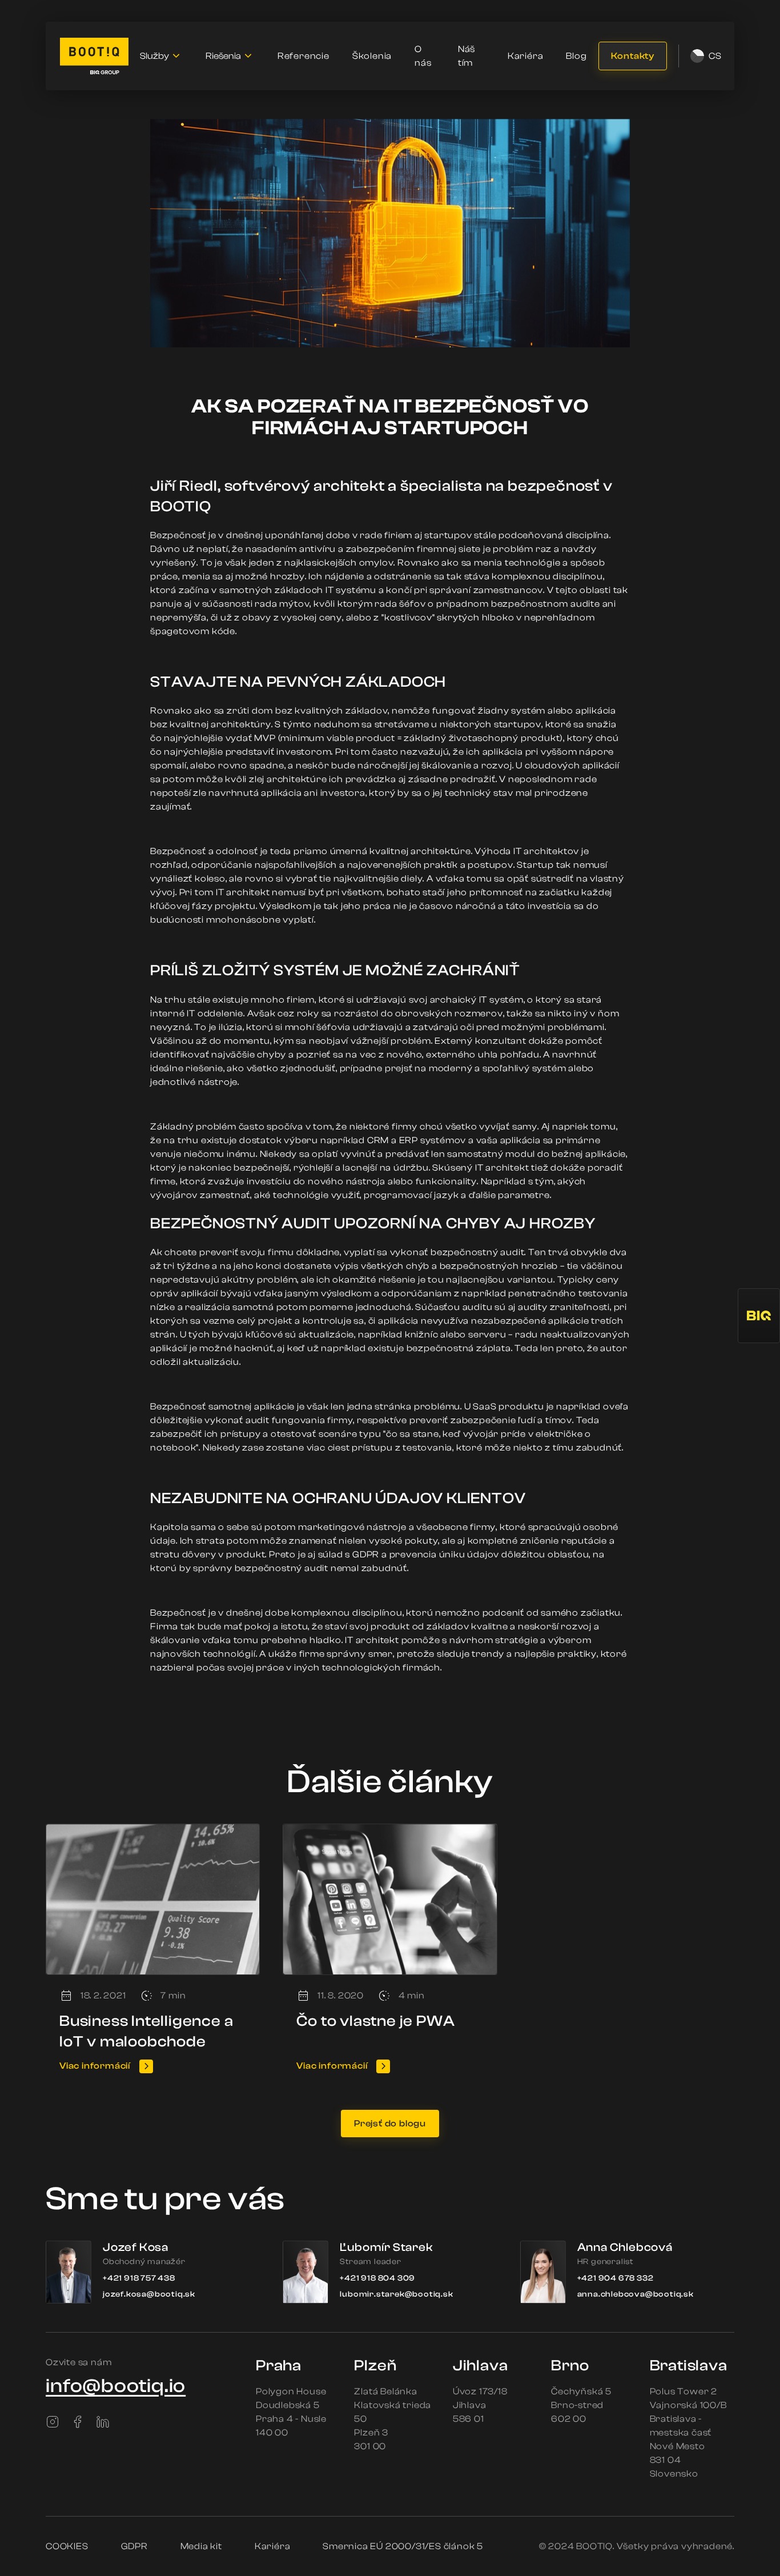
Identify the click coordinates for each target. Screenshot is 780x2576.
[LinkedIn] (103, 2422)
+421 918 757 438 (139, 2278)
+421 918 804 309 (377, 2278)
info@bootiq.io (116, 2386)
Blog (576, 56)
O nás (423, 56)
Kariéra (526, 56)
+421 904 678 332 (616, 2278)
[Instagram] (53, 2422)
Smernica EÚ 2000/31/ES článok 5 (403, 2546)
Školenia (372, 56)
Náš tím (467, 56)
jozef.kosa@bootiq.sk (149, 2294)
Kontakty (633, 56)
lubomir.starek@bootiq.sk (396, 2294)
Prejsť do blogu (390, 2124)
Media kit (201, 2546)
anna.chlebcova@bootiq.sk (636, 2294)
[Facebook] (78, 2422)
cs (714, 56)
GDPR (134, 2546)
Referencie (303, 56)
